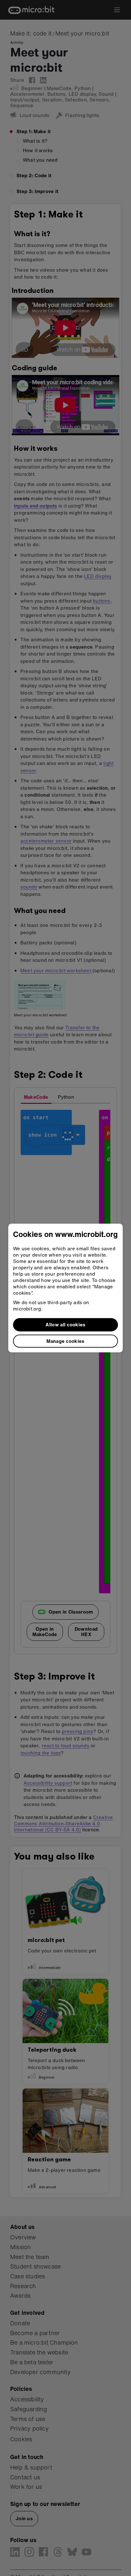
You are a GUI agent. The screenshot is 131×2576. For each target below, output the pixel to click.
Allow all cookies (65, 1324)
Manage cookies (65, 1341)
